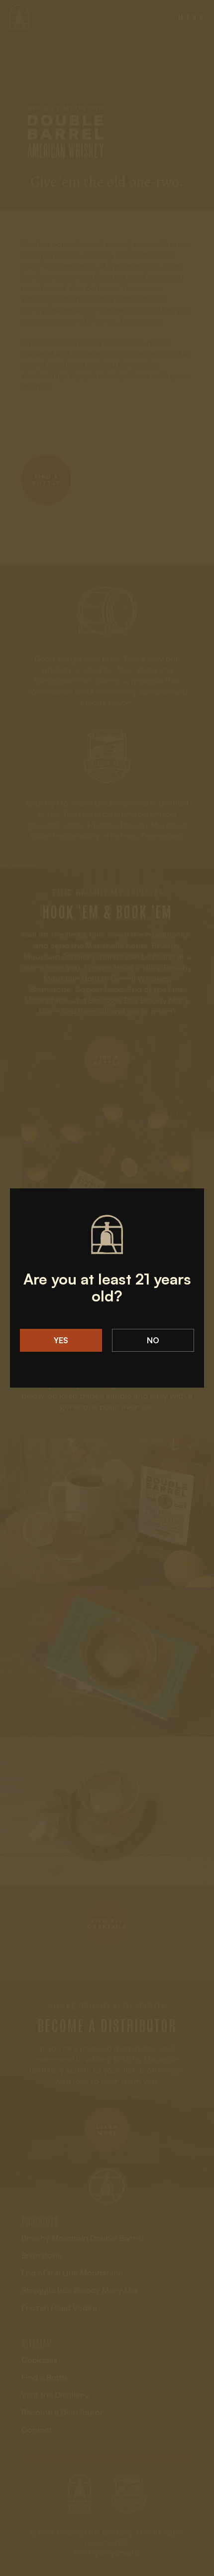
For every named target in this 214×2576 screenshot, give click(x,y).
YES (61, 1340)
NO (153, 1340)
